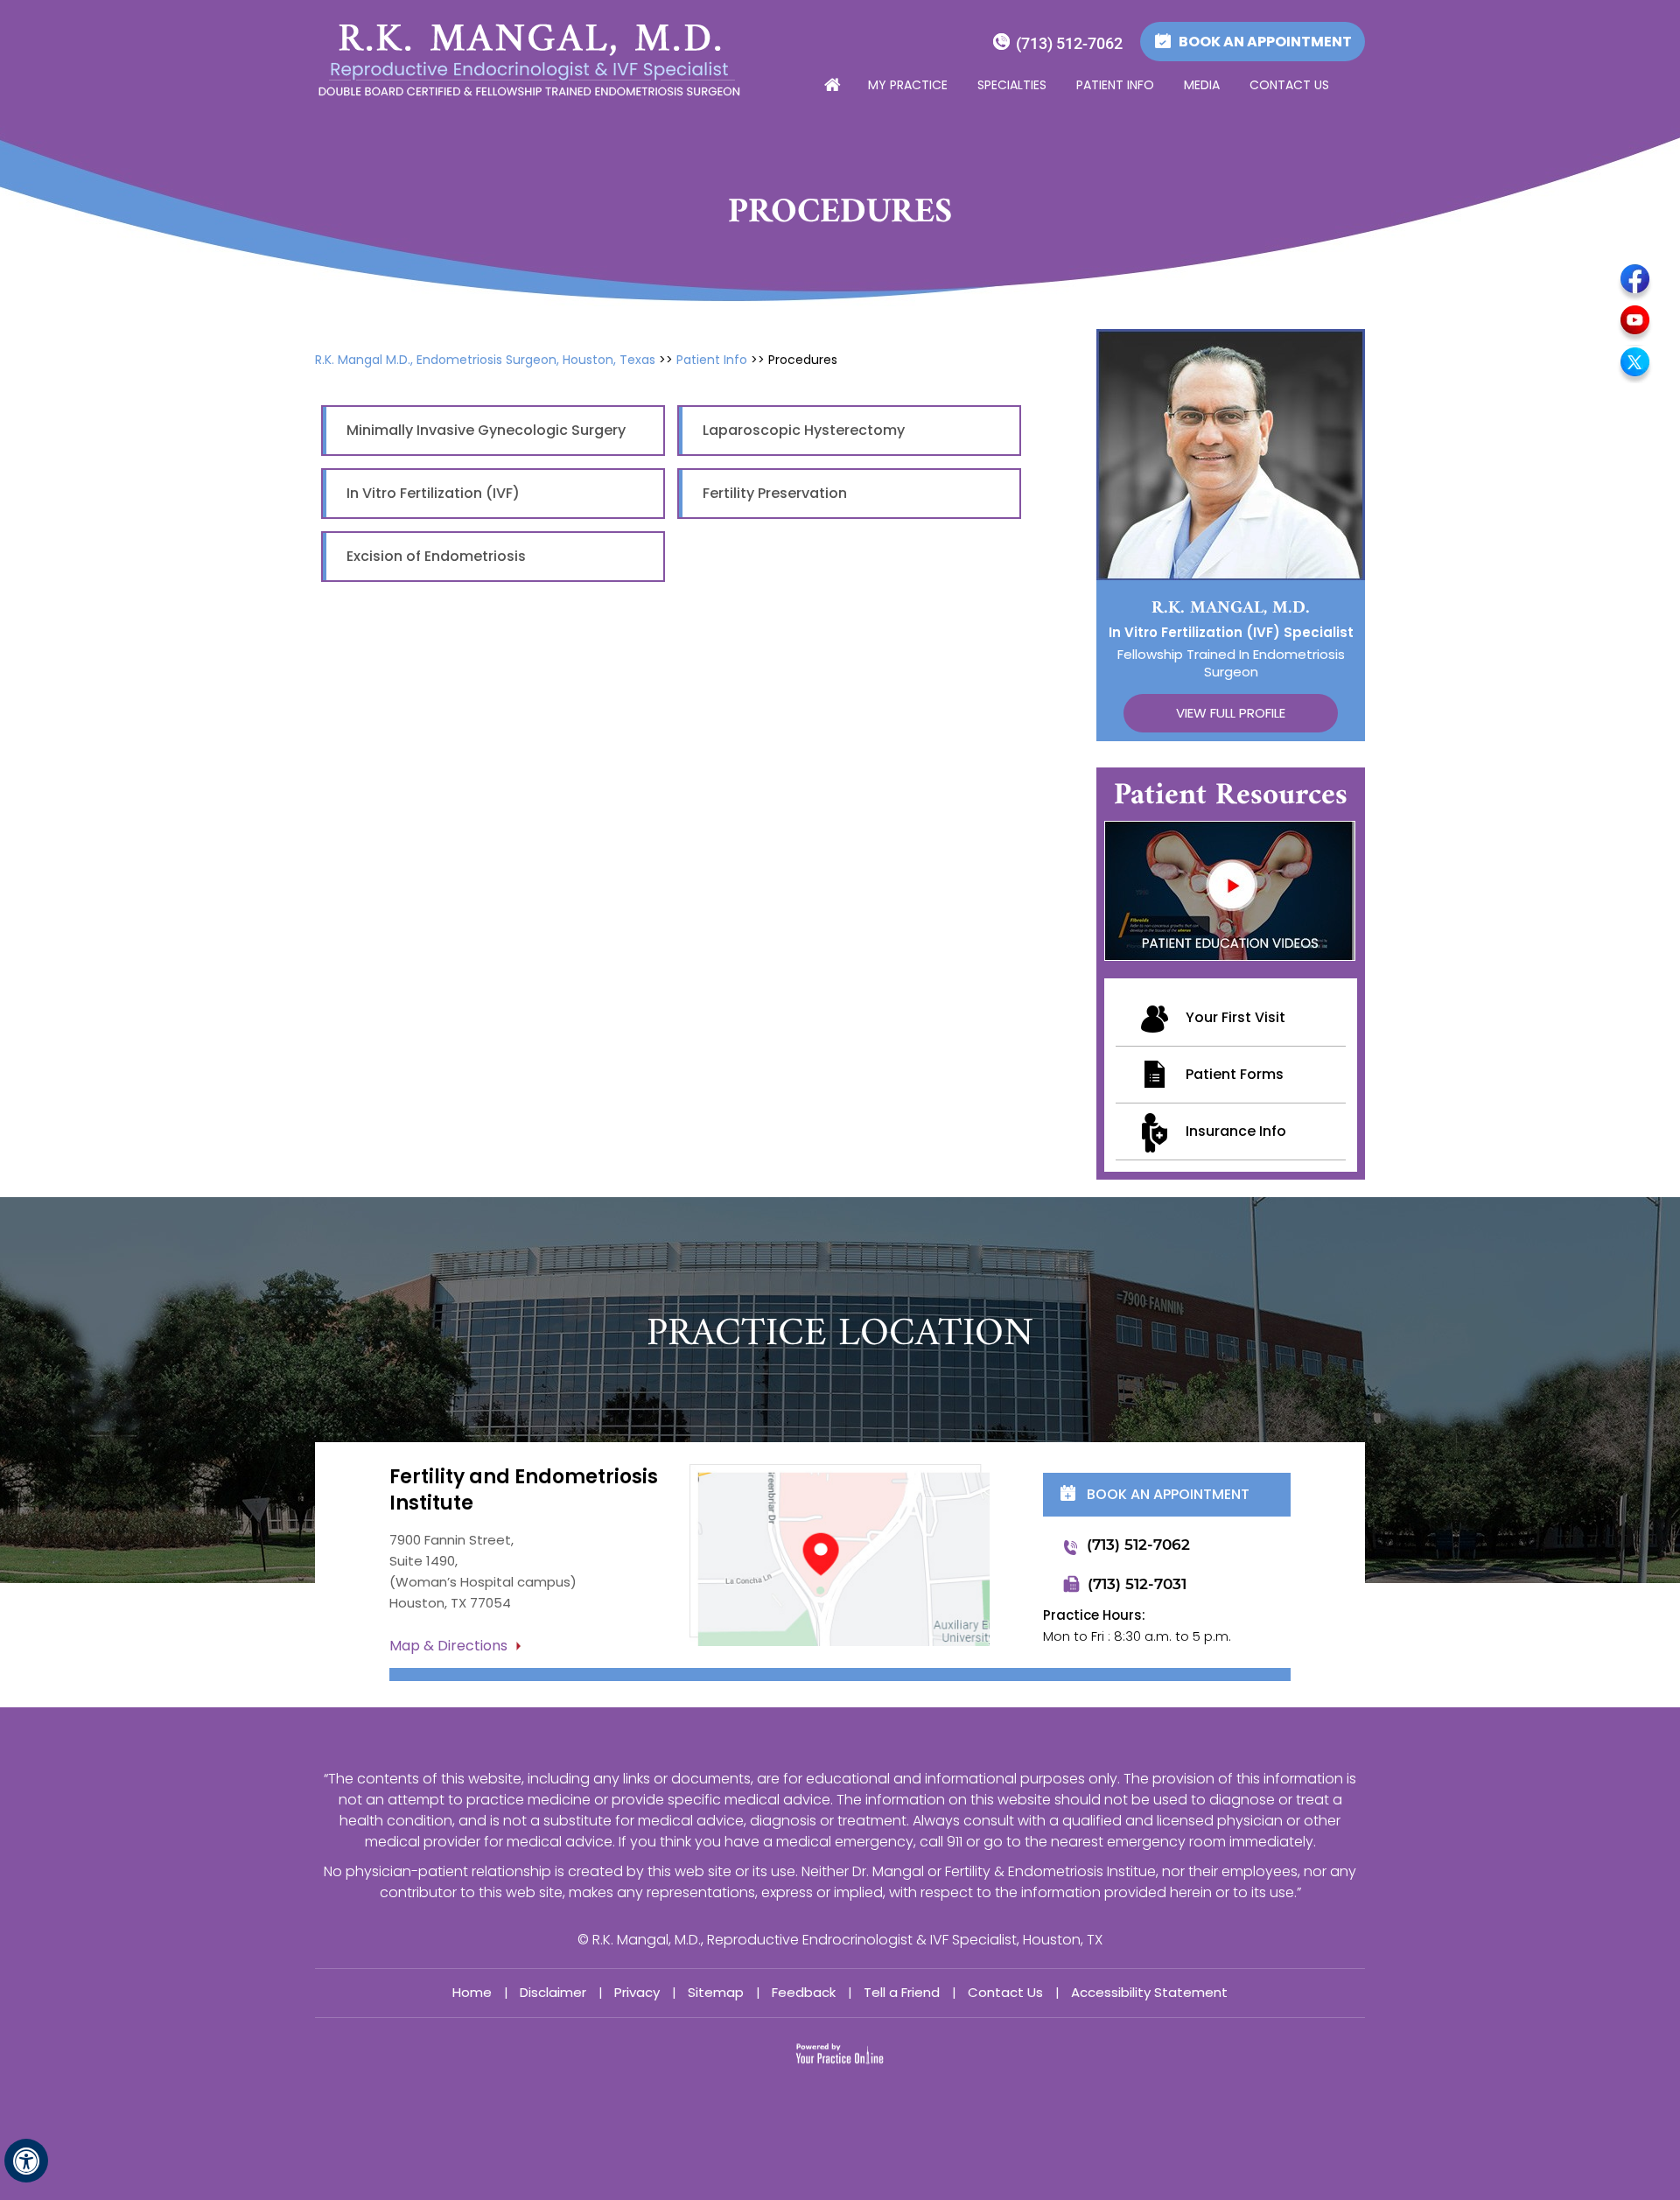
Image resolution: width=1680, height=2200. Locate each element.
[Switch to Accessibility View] (26, 2161)
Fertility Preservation (775, 493)
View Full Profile (1231, 713)
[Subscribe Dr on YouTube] (1635, 323)
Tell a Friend (902, 1992)
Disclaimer (553, 1992)
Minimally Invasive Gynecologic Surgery (486, 430)
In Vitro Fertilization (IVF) (433, 493)
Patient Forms (1235, 1074)
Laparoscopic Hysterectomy (804, 430)
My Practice (908, 85)
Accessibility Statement (1149, 1992)
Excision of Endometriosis (436, 556)
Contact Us (1289, 85)
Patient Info (1115, 85)
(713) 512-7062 (1069, 43)
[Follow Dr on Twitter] (1635, 364)
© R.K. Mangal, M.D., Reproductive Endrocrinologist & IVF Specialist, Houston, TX (840, 1940)
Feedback (804, 1992)
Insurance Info (1236, 1131)
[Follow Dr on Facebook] (1635, 282)
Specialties (1012, 85)
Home (831, 86)
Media (1202, 85)
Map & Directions (448, 1646)
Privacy (637, 1992)
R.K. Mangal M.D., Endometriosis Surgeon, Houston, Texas (485, 360)
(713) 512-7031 (1137, 1584)
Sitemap (716, 1992)
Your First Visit (1235, 1017)
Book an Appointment (1265, 42)
